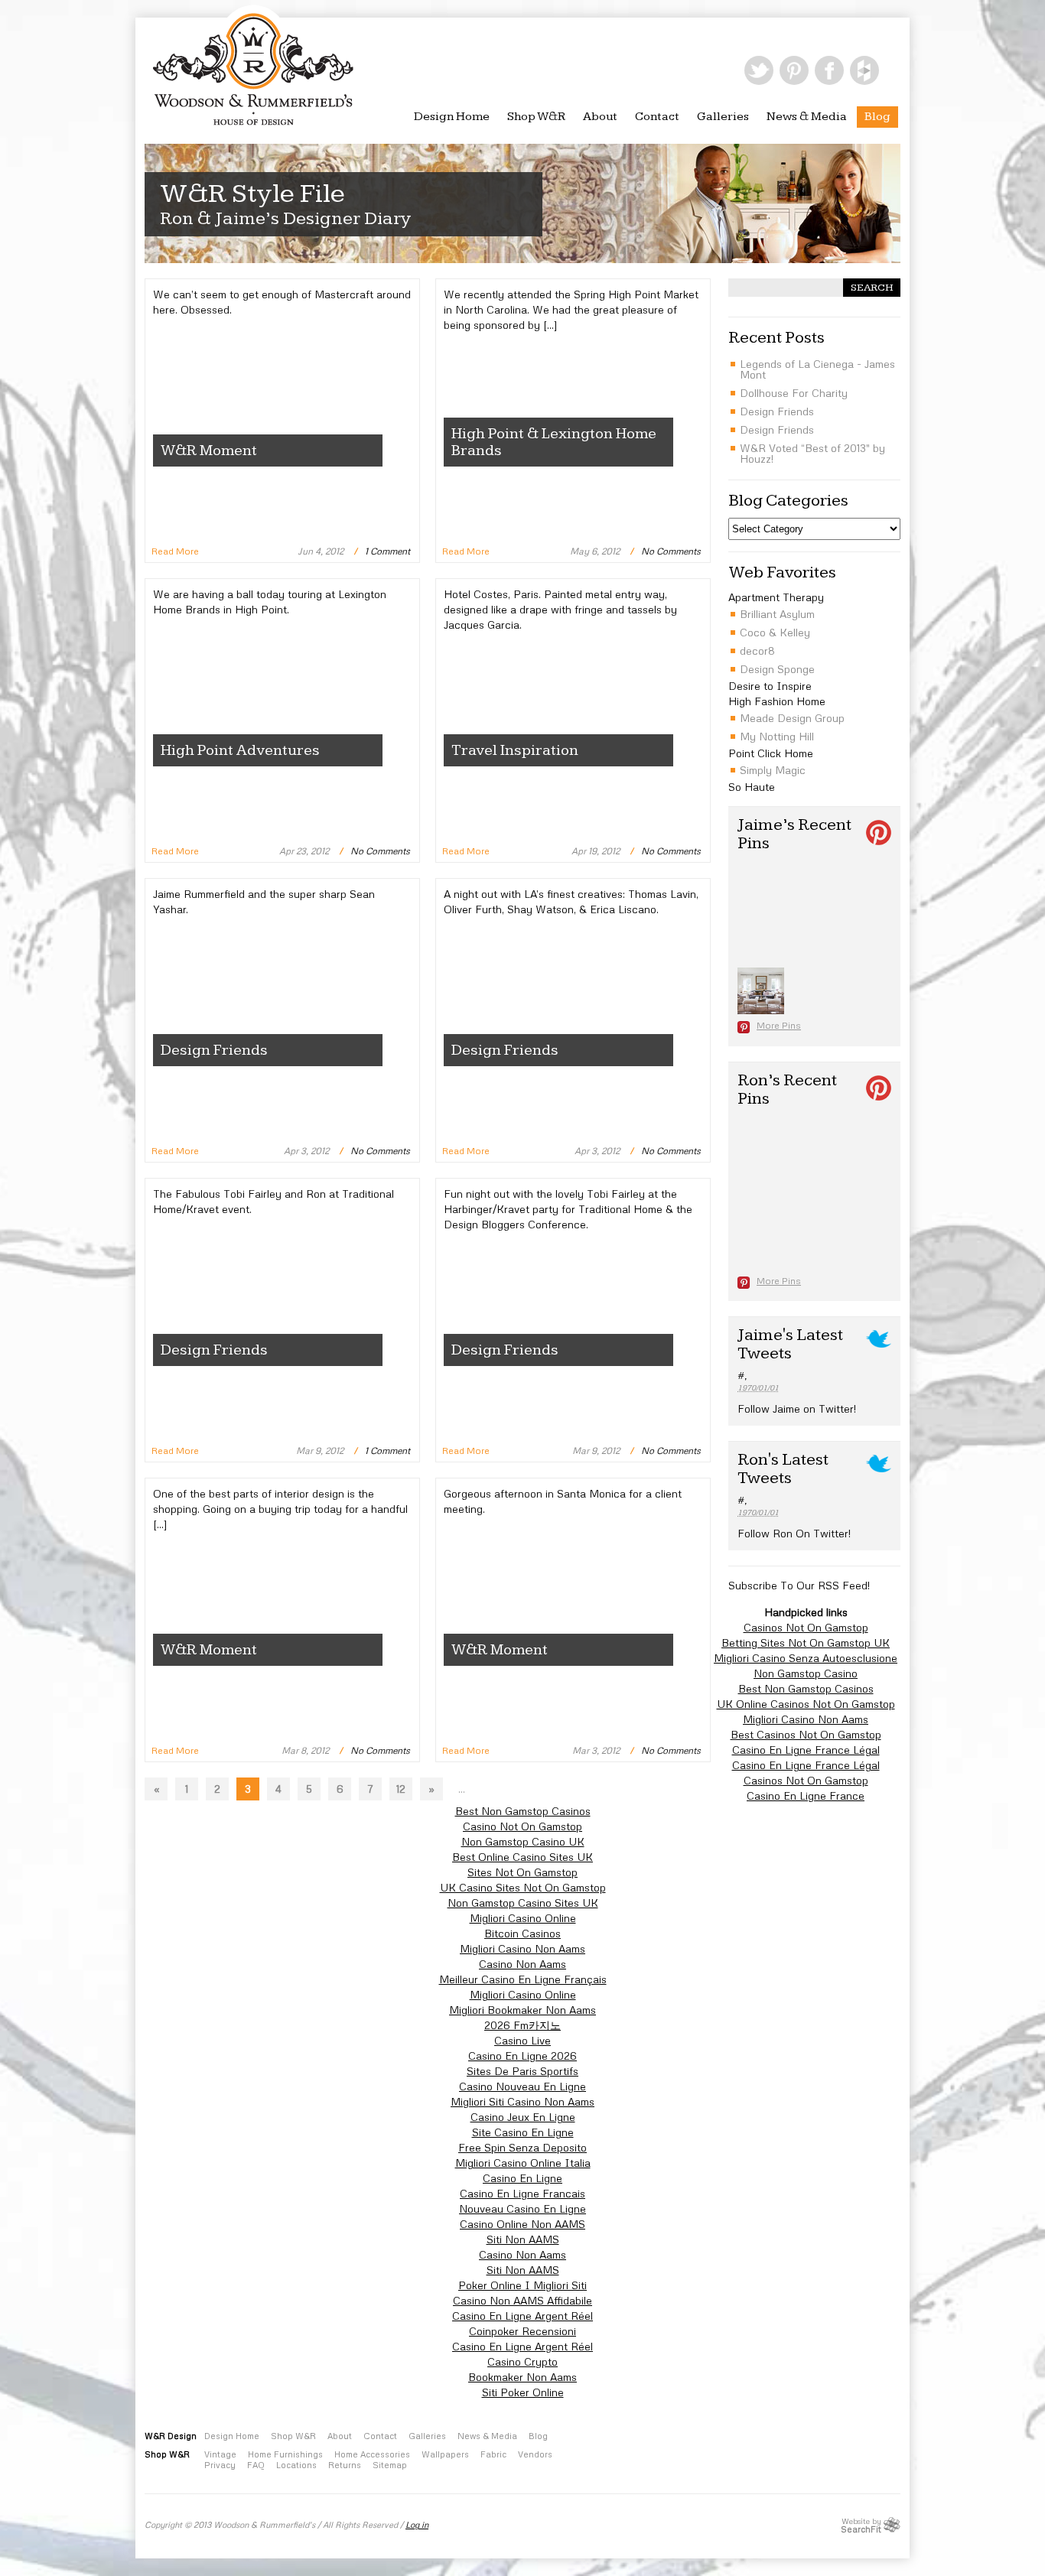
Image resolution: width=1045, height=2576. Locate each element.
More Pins (779, 1025)
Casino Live (522, 2040)
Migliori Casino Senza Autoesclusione (806, 1658)
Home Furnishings (285, 2454)
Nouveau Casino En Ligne (522, 2208)
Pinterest (794, 70)
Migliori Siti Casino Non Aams (522, 2101)
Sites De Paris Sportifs (522, 2071)
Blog (877, 117)
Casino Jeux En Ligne (523, 2117)
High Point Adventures (240, 750)
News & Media (807, 117)
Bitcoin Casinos (522, 1933)
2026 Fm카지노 (522, 2025)
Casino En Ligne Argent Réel (522, 2316)
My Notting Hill (777, 736)
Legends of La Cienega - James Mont (817, 369)
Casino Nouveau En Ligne (522, 2086)
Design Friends (214, 1050)
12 (401, 1789)
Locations (296, 2465)
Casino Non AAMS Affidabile (522, 2300)
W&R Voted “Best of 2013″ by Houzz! (812, 453)
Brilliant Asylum (777, 614)
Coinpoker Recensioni (522, 2331)
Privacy (220, 2465)
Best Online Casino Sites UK (522, 1857)
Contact (657, 117)
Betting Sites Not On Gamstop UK (806, 1643)
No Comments (671, 551)
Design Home (452, 117)
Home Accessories (372, 2454)
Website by (861, 2525)
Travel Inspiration (515, 750)
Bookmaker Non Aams (522, 2377)
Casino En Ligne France (806, 1795)
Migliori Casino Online (523, 1918)
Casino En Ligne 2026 (522, 2056)
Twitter (759, 70)
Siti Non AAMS (523, 2239)
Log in (417, 2524)
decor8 (757, 651)
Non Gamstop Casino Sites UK (523, 1903)
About (600, 117)
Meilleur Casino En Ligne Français (523, 1979)
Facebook (829, 70)
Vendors (535, 2454)
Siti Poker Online (523, 2392)
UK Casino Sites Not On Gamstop (523, 1887)
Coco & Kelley (775, 632)
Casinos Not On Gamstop (806, 1627)
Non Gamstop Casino (806, 1673)
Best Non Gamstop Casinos (806, 1688)
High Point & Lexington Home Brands (554, 442)
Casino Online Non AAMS (522, 2224)
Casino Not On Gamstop (522, 1826)
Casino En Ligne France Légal (806, 1750)
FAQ (256, 2465)
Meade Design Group (792, 718)
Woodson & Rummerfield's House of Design (253, 64)
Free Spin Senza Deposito (522, 2147)
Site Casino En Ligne (523, 2132)
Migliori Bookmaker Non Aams (522, 2010)
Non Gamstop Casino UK (523, 1841)
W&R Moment (209, 450)
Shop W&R (536, 117)
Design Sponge (777, 669)
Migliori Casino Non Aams (806, 1719)
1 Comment (387, 551)
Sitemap (390, 2465)
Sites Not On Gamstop (522, 1872)
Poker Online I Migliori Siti (522, 2285)
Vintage (220, 2454)
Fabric (493, 2454)
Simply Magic (773, 770)
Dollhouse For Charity (794, 393)
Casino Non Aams (522, 1964)
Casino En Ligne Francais (522, 2193)
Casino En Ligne (522, 2178)
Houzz (864, 70)
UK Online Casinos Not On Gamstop (806, 1704)
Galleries (723, 117)
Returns (345, 2465)
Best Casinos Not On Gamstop (806, 1734)
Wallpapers (445, 2454)
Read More (175, 551)
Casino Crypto (522, 2361)
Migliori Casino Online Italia (523, 2163)
